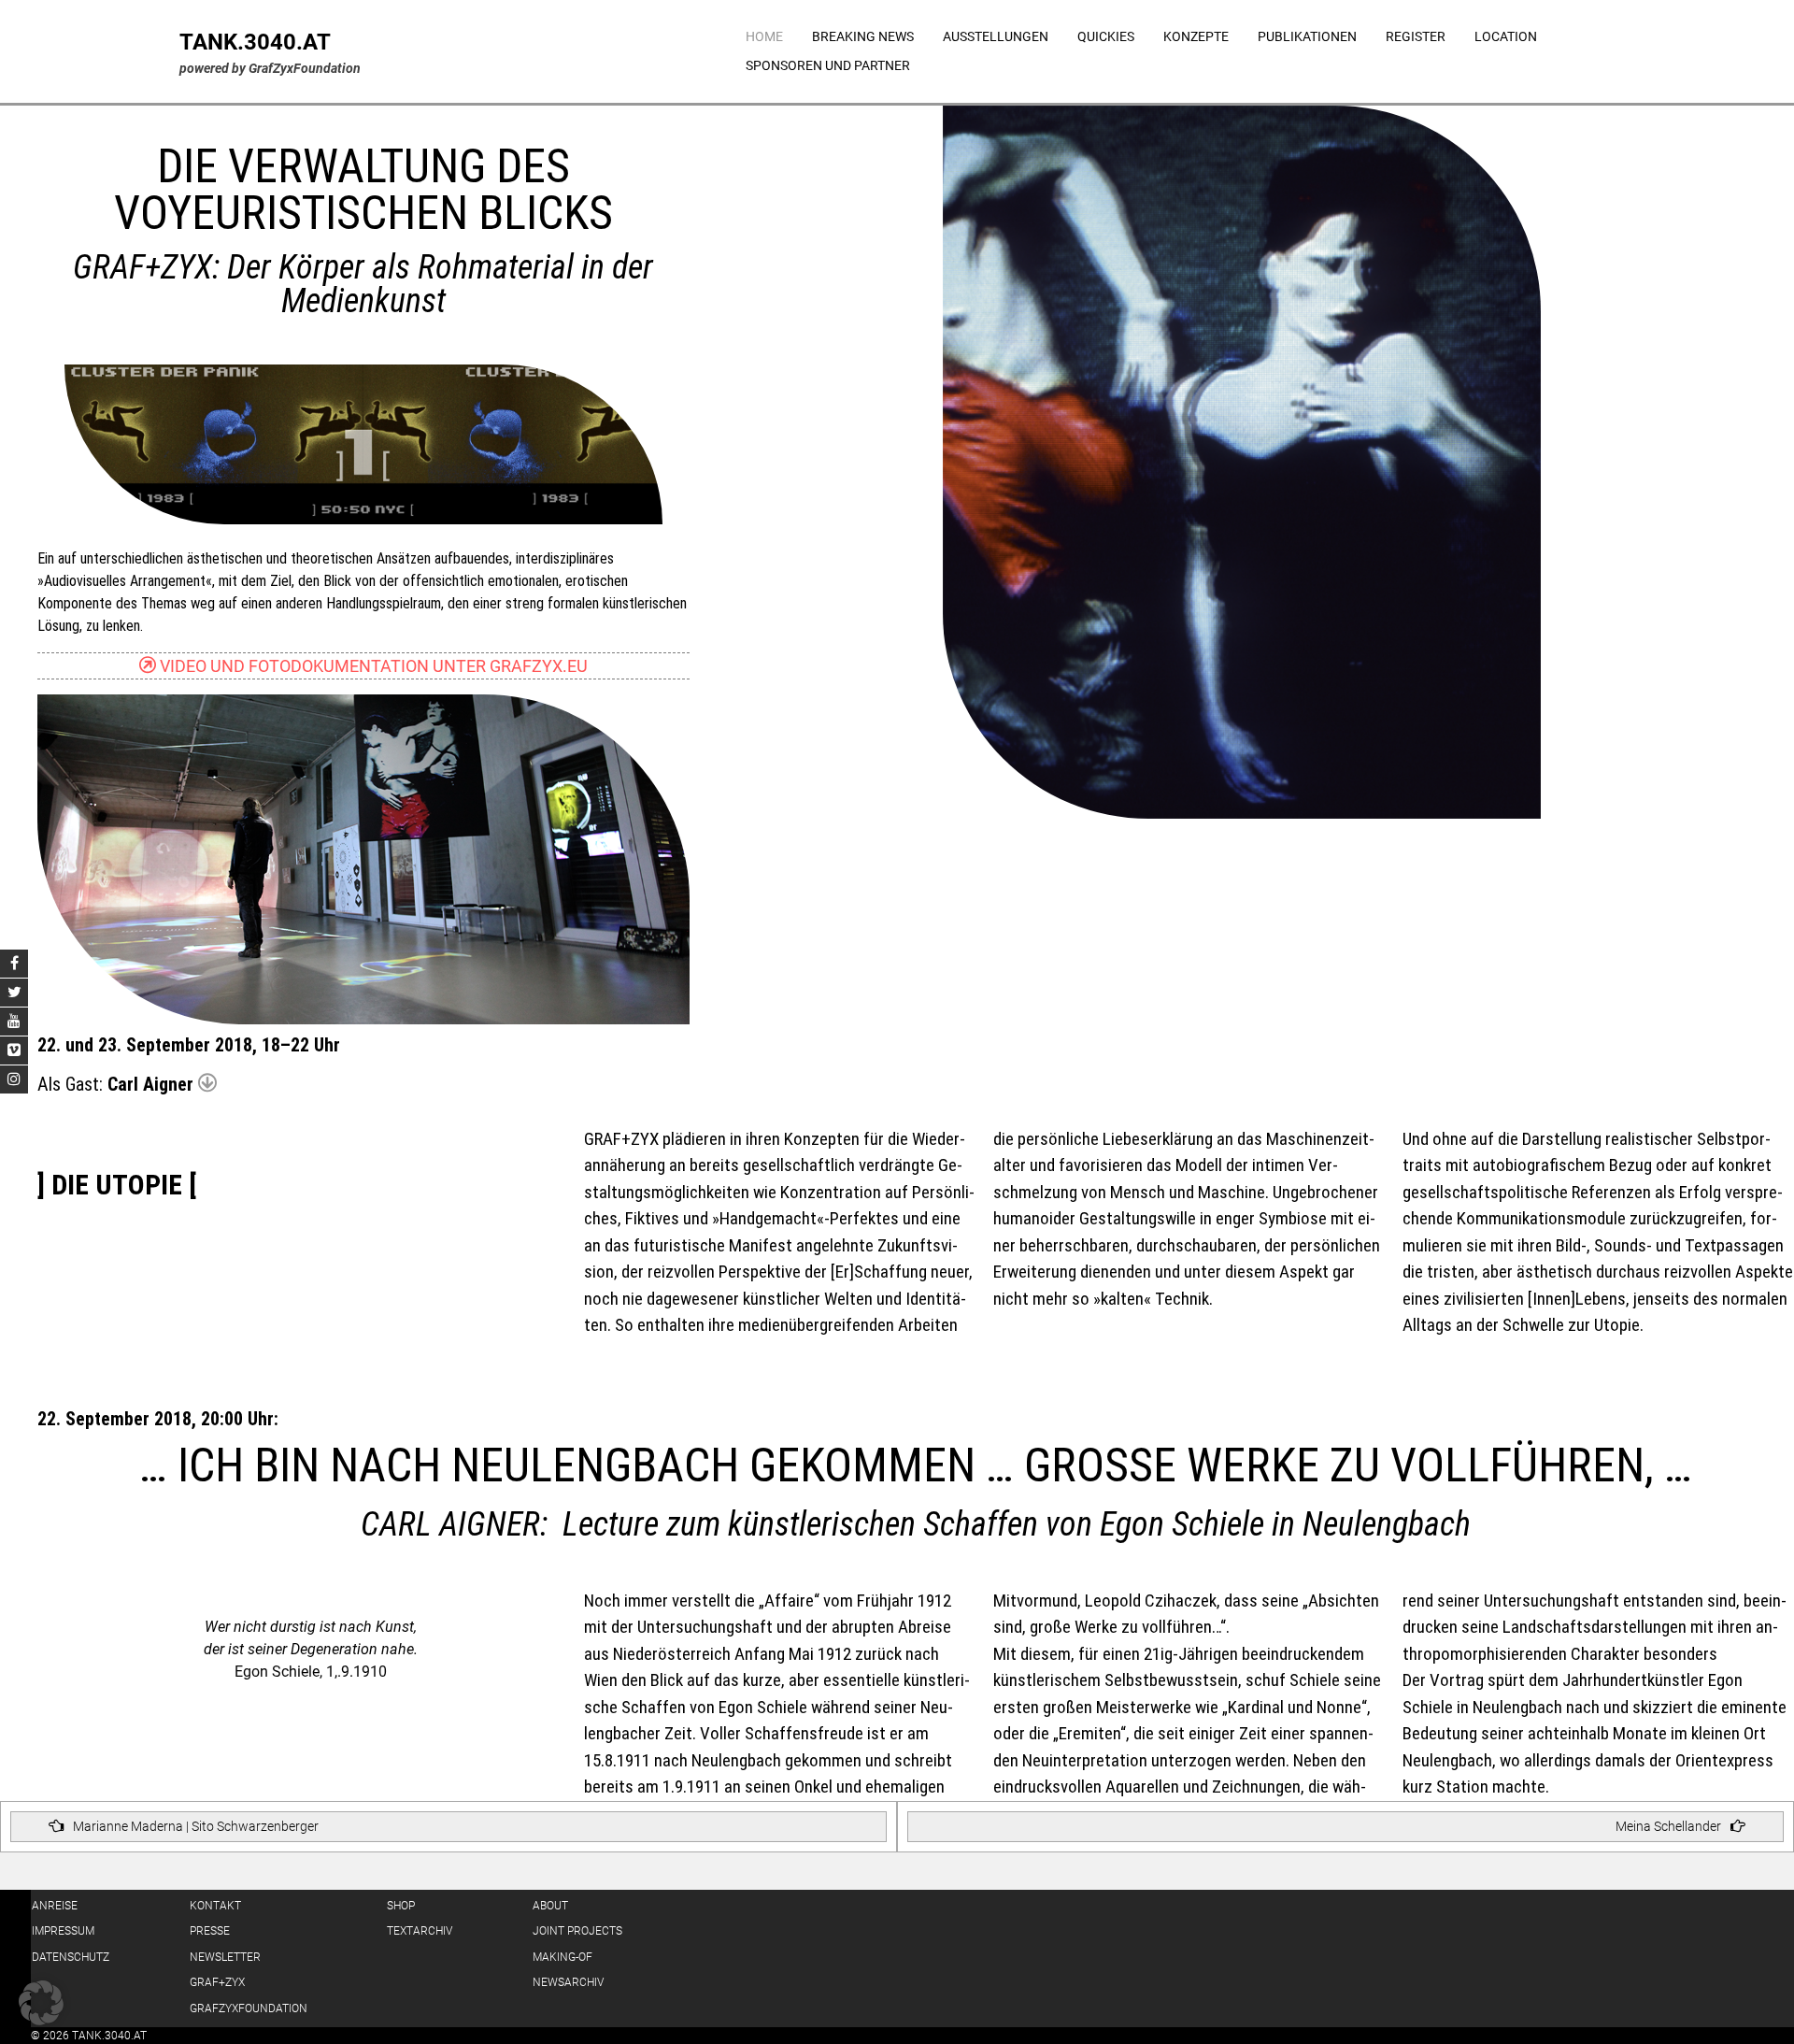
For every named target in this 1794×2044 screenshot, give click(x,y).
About (550, 1906)
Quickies (1106, 36)
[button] (41, 2003)
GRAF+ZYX (217, 1982)
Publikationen (1307, 36)
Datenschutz (71, 1957)
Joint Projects (577, 1931)
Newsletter (225, 1957)
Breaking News (863, 36)
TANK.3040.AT (255, 42)
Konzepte (1196, 36)
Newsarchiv (568, 1982)
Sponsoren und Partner (828, 65)
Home (764, 36)
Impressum (63, 1931)
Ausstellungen (996, 36)
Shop (401, 1906)
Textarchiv (420, 1931)
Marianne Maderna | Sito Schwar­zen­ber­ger (196, 1826)
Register (1416, 36)
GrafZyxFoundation (249, 2008)
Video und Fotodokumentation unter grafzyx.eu (372, 666)
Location (1506, 36)
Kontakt (215, 1906)
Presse (210, 1931)
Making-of (562, 1957)
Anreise (55, 1906)
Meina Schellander (1668, 1826)
